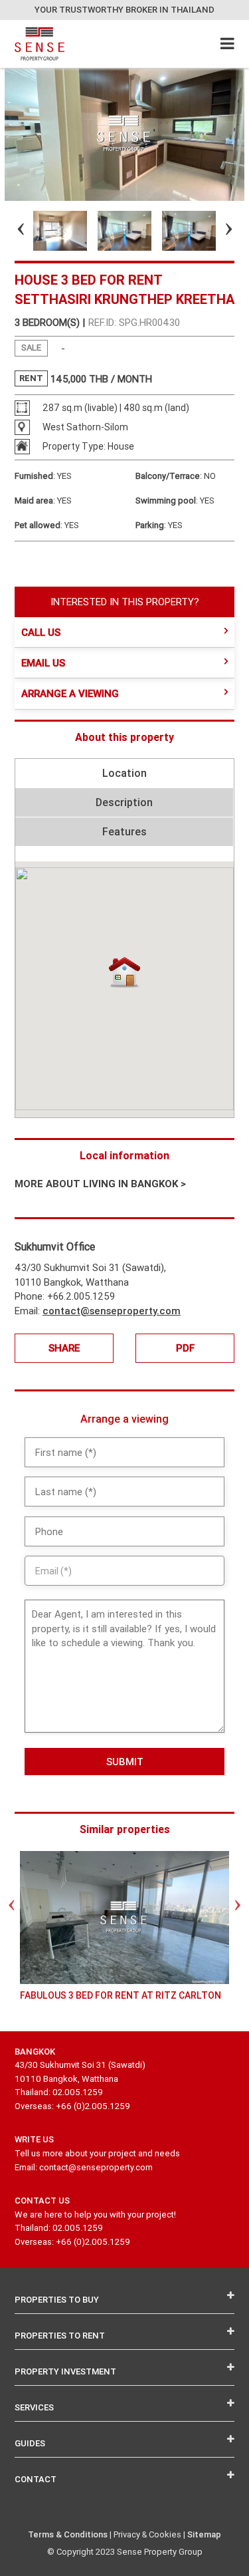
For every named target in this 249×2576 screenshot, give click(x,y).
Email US (43, 663)
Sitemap (204, 2534)
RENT (31, 378)
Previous (9, 231)
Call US (41, 632)
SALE (31, 348)
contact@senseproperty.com (112, 1311)
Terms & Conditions (68, 2534)
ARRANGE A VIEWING (70, 693)
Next (217, 231)
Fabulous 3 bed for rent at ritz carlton (121, 1995)
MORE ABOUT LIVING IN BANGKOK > (100, 1184)
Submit (125, 1762)
